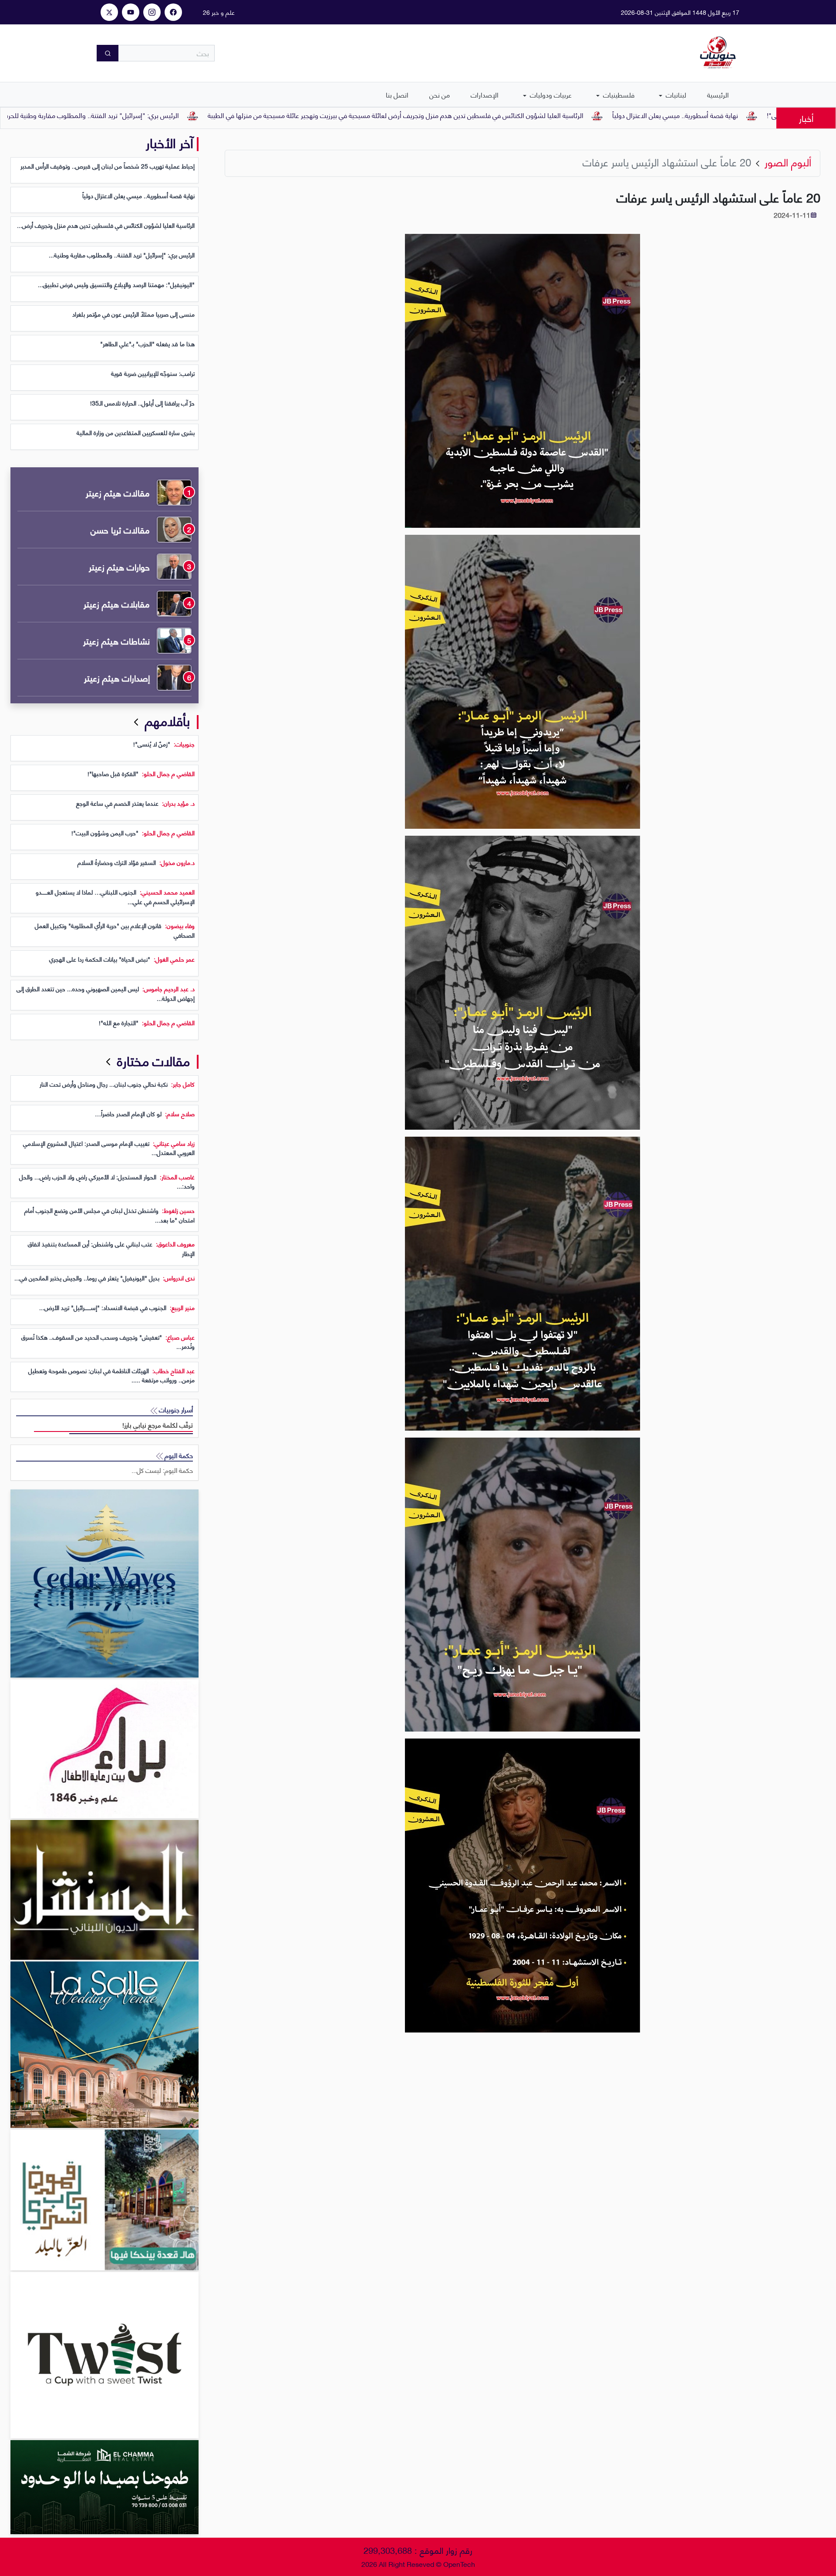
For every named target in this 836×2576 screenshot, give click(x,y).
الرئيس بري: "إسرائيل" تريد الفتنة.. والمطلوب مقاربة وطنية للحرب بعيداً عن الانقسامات (171, 115)
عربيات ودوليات (550, 94)
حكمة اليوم (178, 1455)
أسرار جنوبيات (175, 1410)
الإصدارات (485, 94)
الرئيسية (718, 94)
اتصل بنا (397, 94)
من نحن (440, 94)
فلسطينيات (618, 94)
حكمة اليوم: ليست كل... (162, 1470)
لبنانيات (675, 94)
